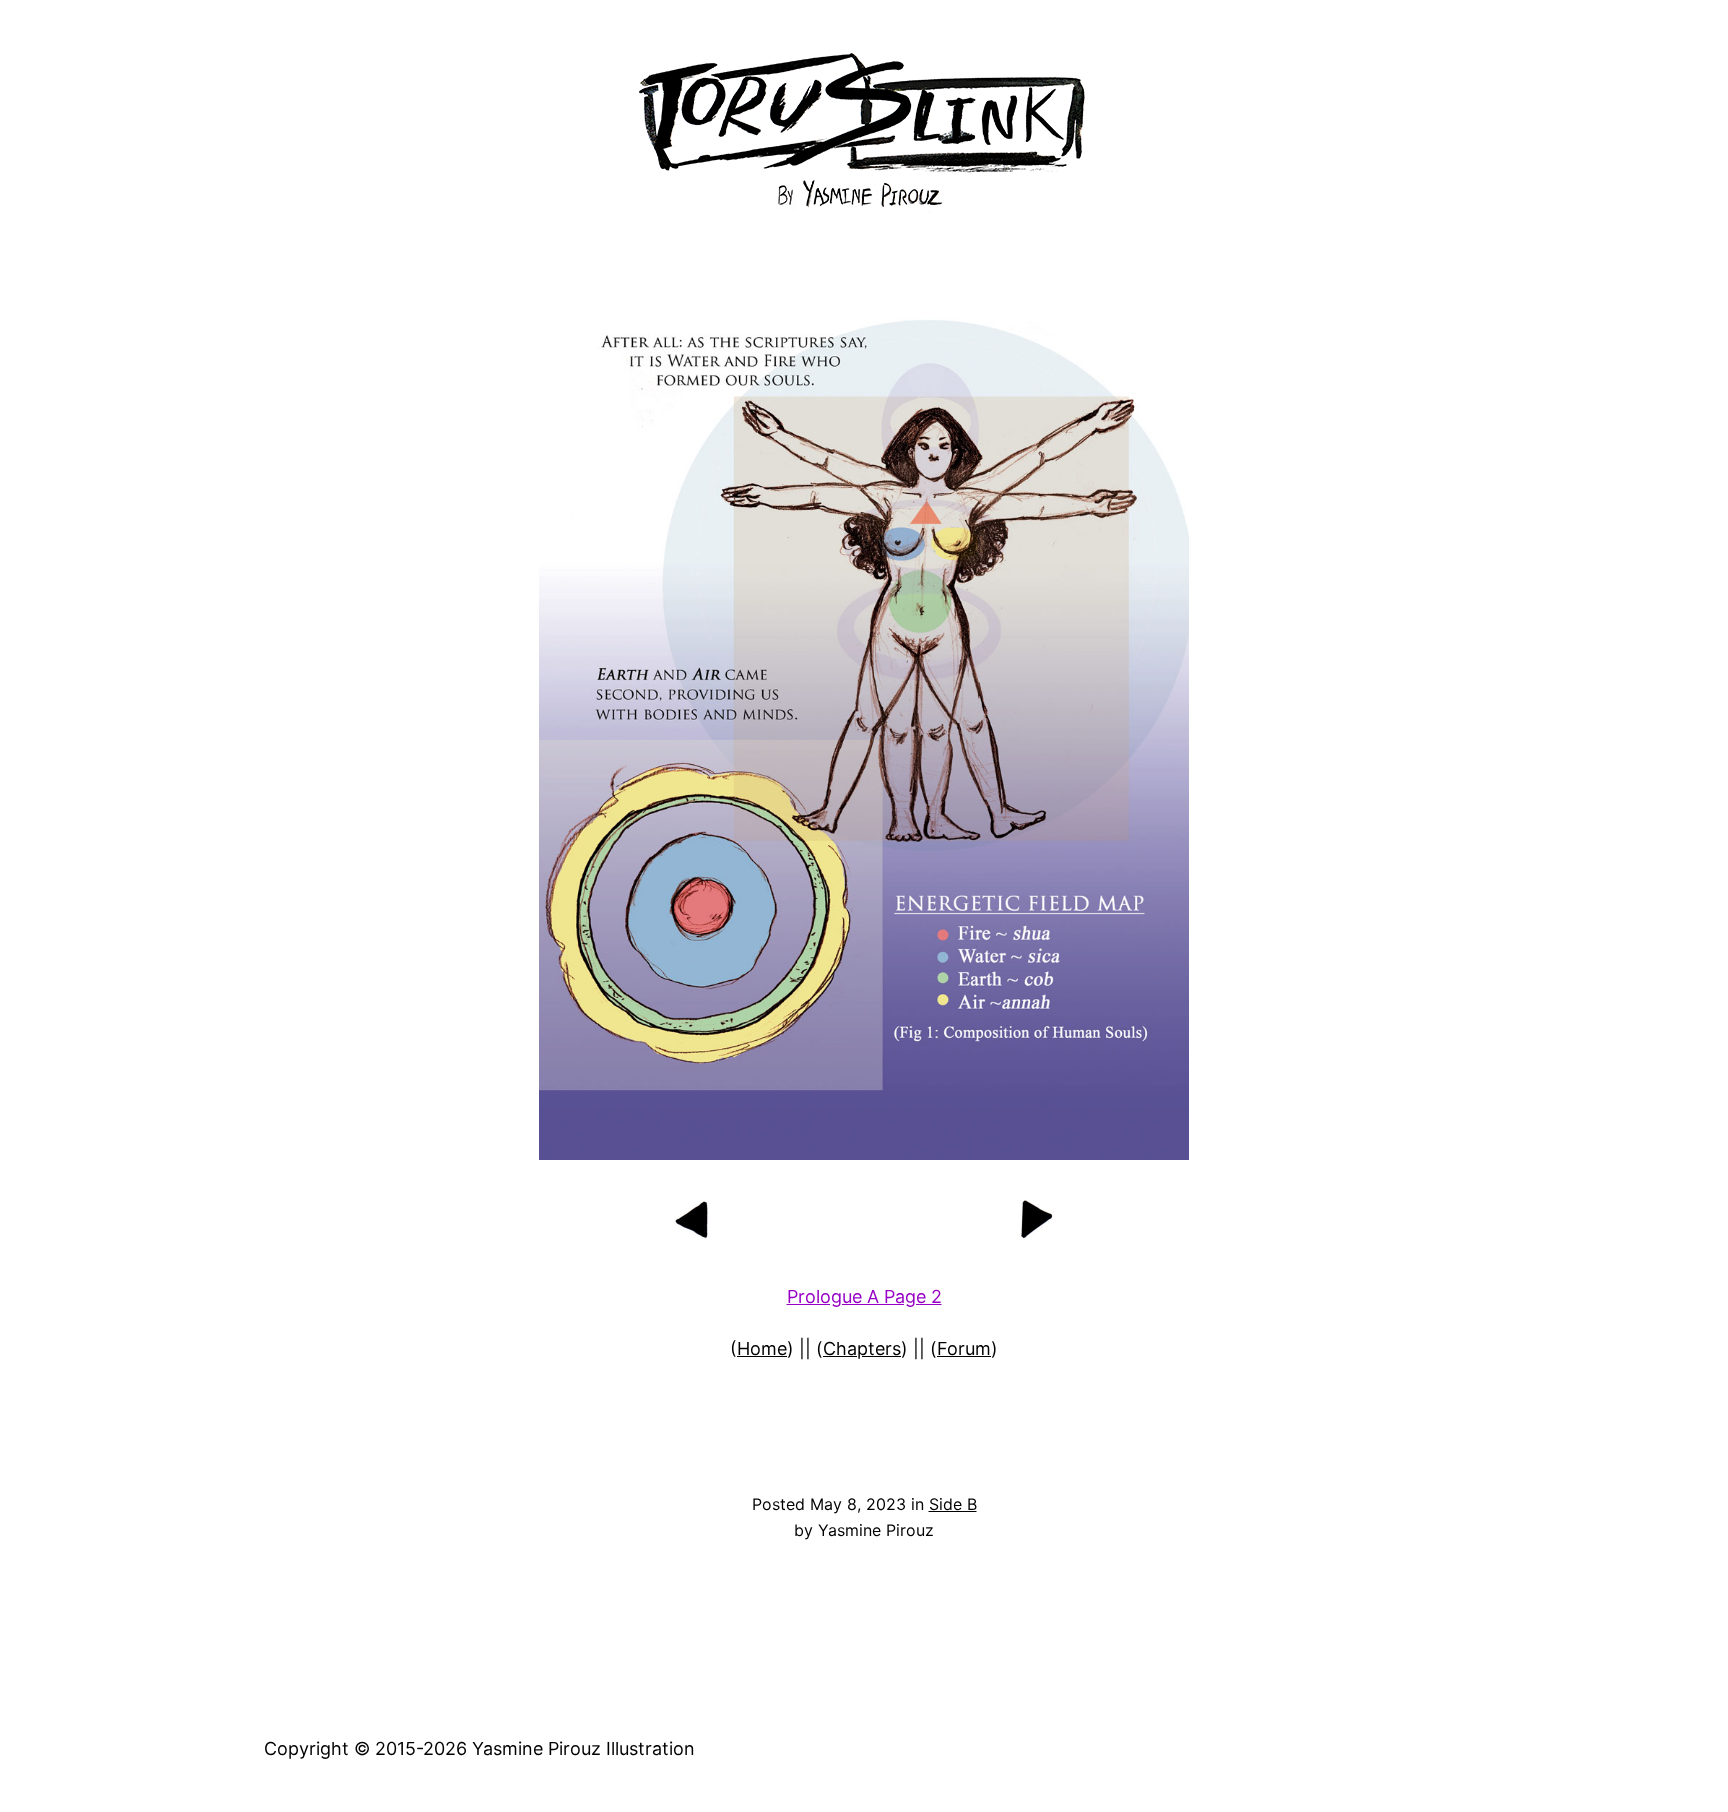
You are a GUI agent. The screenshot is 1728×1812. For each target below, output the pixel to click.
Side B (953, 1504)
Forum (964, 1348)
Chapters (862, 1348)
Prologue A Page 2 (864, 1296)
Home (762, 1348)
